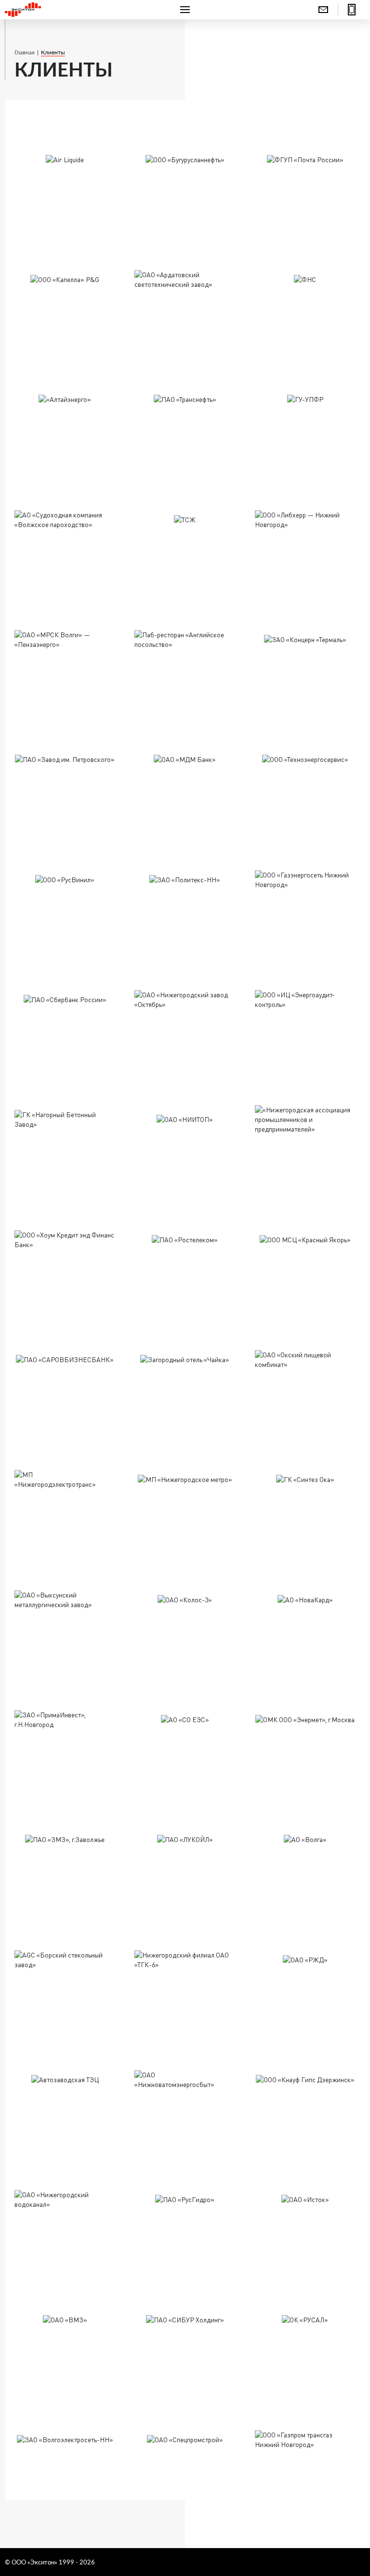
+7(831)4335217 (352, 10)
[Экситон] (65, 10)
